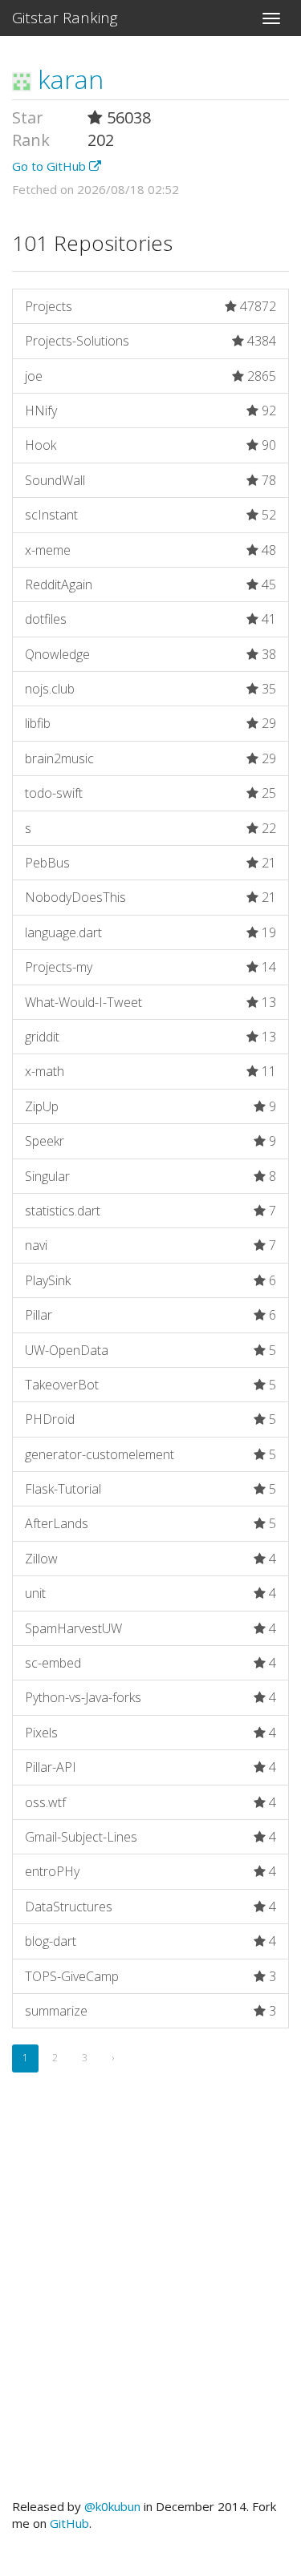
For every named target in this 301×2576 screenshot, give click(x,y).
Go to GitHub (51, 166)
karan (67, 79)
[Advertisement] (150, 2304)
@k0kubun (112, 2506)
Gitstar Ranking (65, 18)
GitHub (69, 2523)
